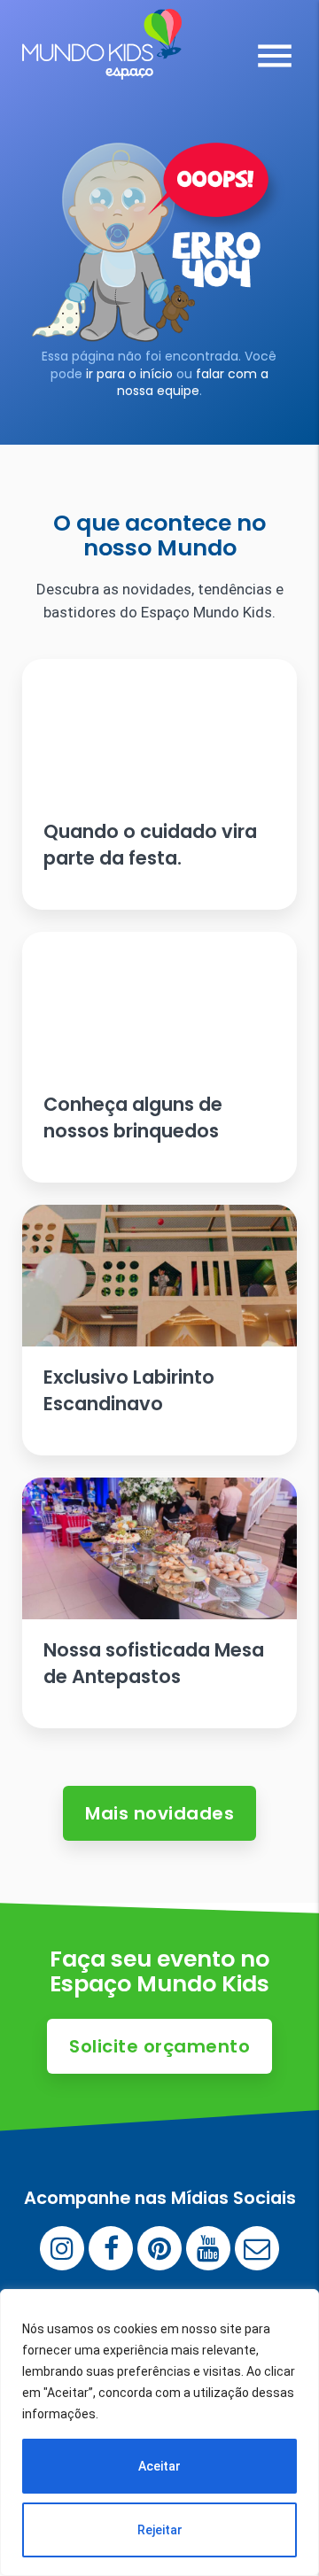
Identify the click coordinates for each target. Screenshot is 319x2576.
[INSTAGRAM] (62, 2248)
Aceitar (159, 2466)
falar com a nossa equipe (193, 383)
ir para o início (129, 374)
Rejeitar (160, 2530)
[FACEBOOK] (111, 2248)
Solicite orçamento (159, 2046)
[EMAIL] (257, 2248)
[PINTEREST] (159, 2248)
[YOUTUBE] (208, 2248)
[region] (159, 2432)
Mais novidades (159, 1813)
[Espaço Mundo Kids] (102, 66)
